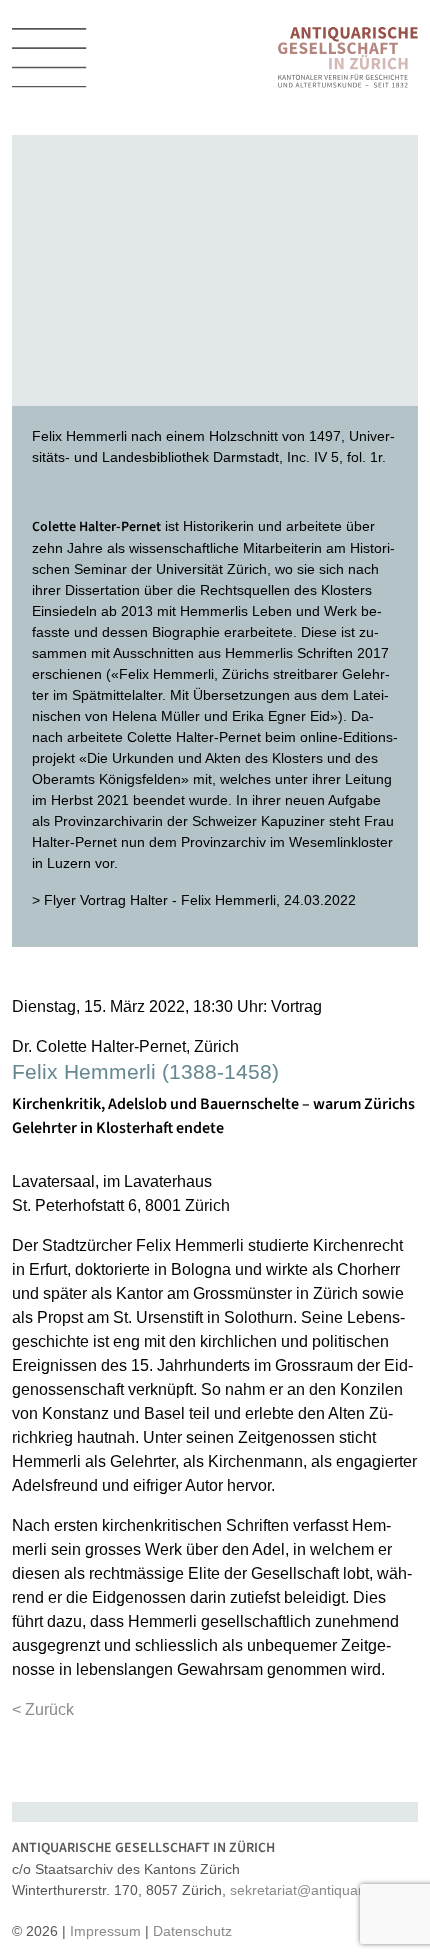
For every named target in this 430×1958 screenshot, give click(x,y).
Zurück (49, 1709)
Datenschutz (192, 1931)
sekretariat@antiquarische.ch (322, 1890)
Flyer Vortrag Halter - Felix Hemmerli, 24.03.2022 (200, 900)
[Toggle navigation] (49, 57)
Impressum (105, 1931)
